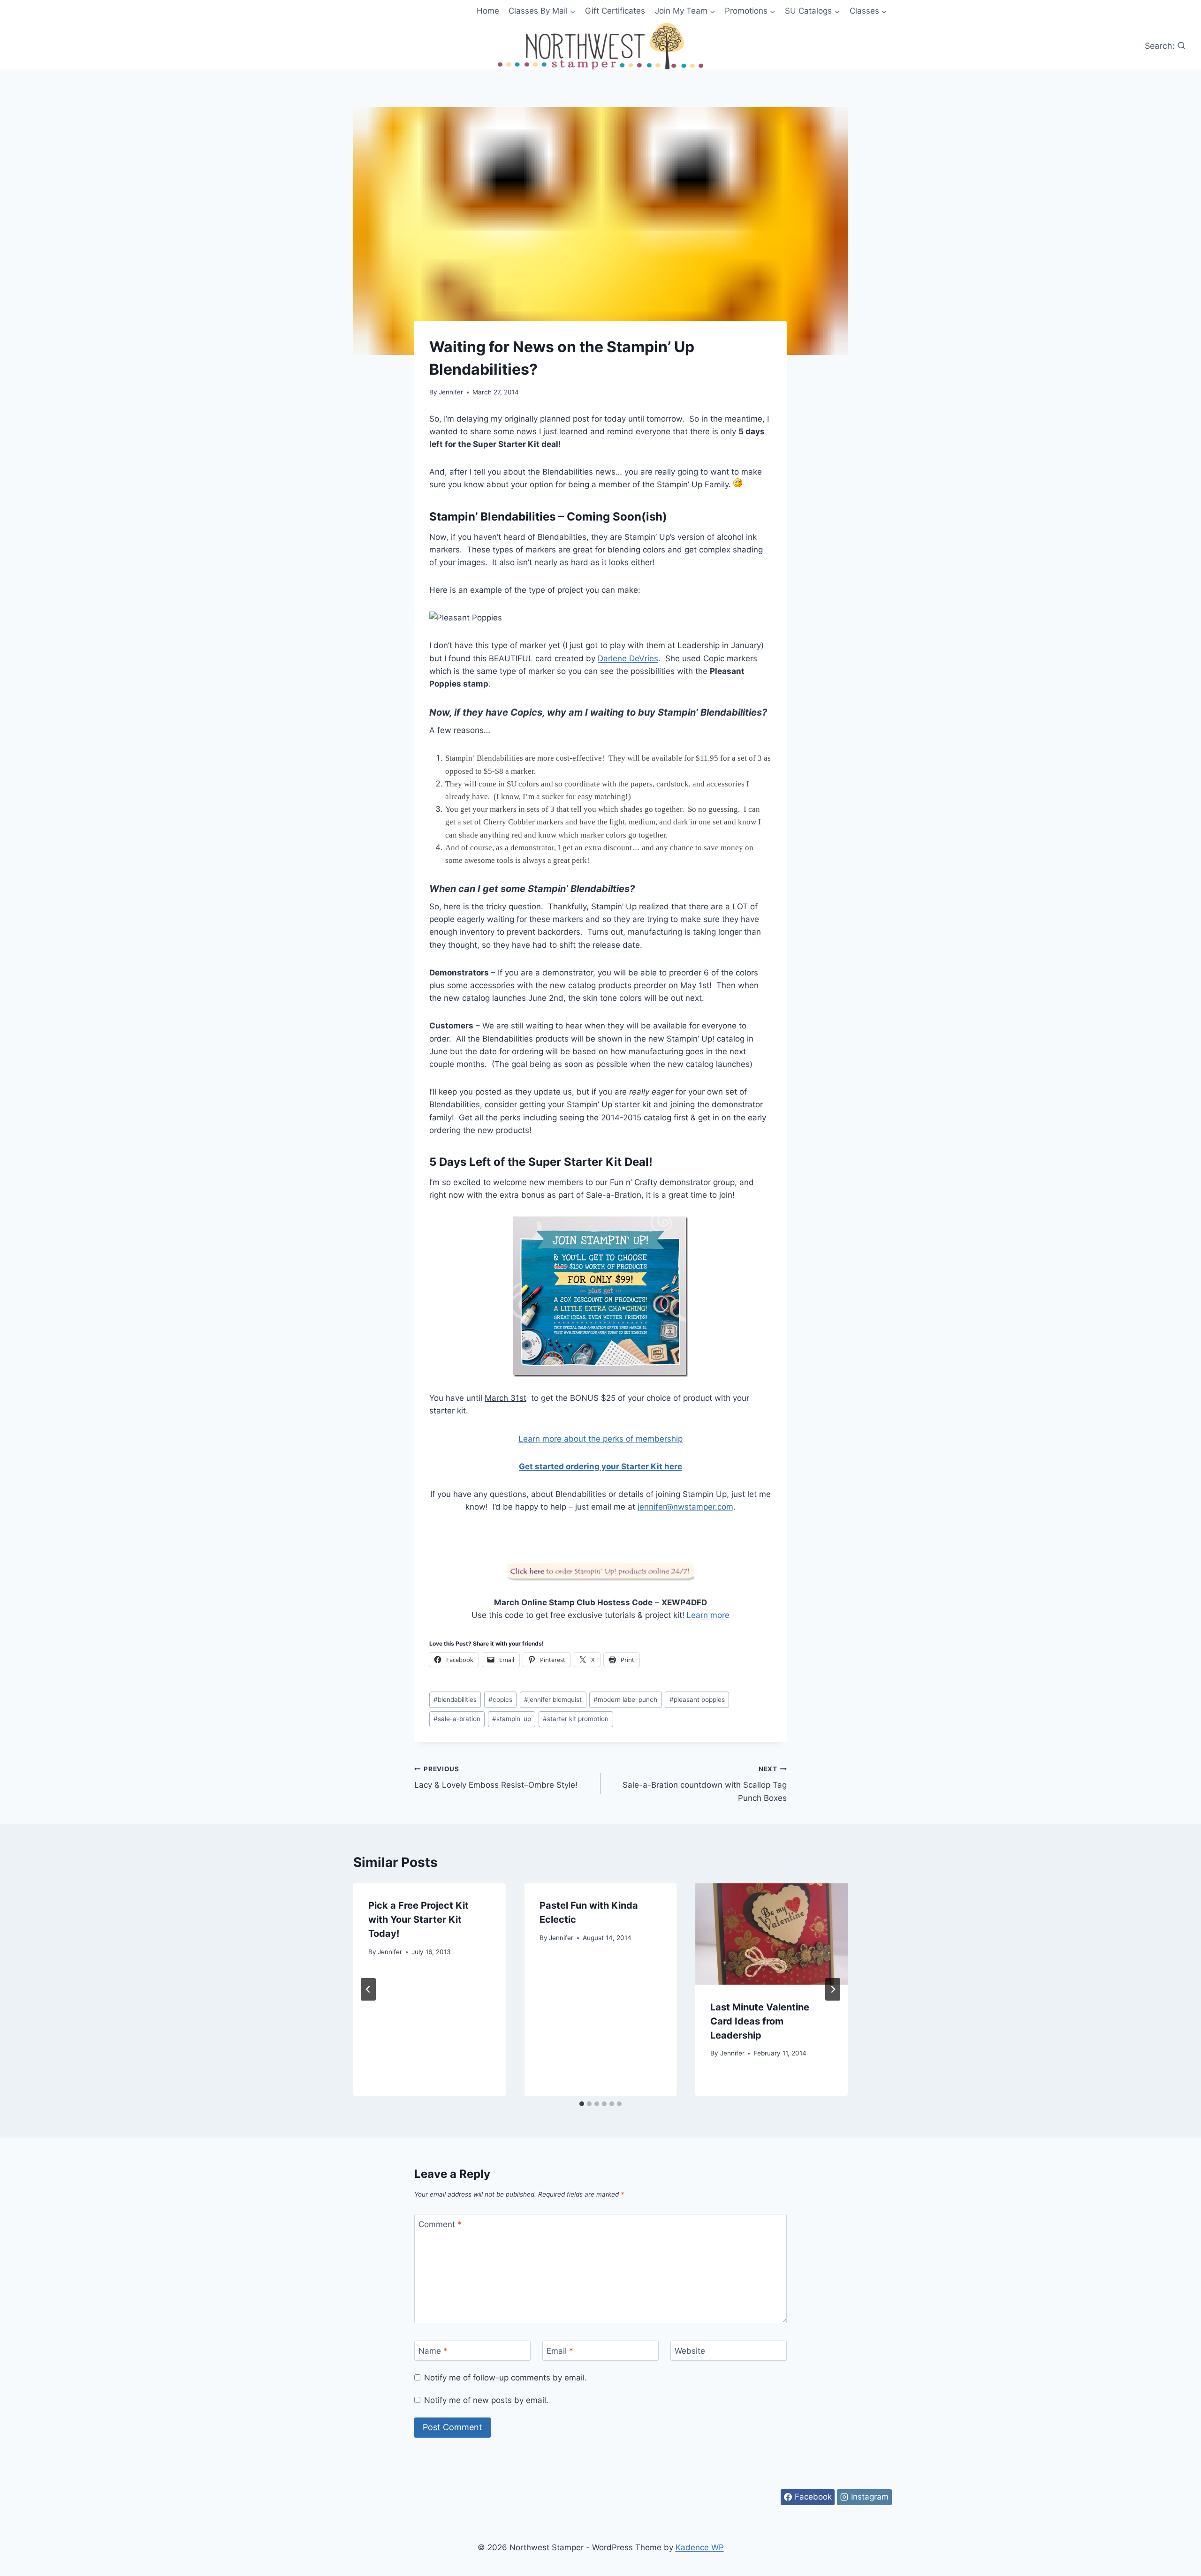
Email (560, 2351)
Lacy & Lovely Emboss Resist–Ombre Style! (496, 1778)
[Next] (833, 1989)
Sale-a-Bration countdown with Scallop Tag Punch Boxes (705, 1784)
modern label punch (625, 1700)
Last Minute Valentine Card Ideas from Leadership (760, 2021)
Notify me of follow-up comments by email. (505, 2378)
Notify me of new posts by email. (486, 2400)
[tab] (582, 2104)
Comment (440, 2224)
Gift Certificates (615, 11)
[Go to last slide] (368, 1989)
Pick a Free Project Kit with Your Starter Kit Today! (418, 1919)
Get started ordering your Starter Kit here (600, 1466)
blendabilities (455, 1700)
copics (500, 1700)
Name (433, 2351)
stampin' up (512, 1719)
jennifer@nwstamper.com (685, 1507)
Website (690, 2351)
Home (488, 11)
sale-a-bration (457, 1719)
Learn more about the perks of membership (600, 1439)
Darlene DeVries (628, 658)
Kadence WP (700, 2547)
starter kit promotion (576, 1719)
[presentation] (772, 1934)
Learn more (708, 1615)
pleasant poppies (697, 1700)
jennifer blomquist (553, 1700)
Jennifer (451, 392)
